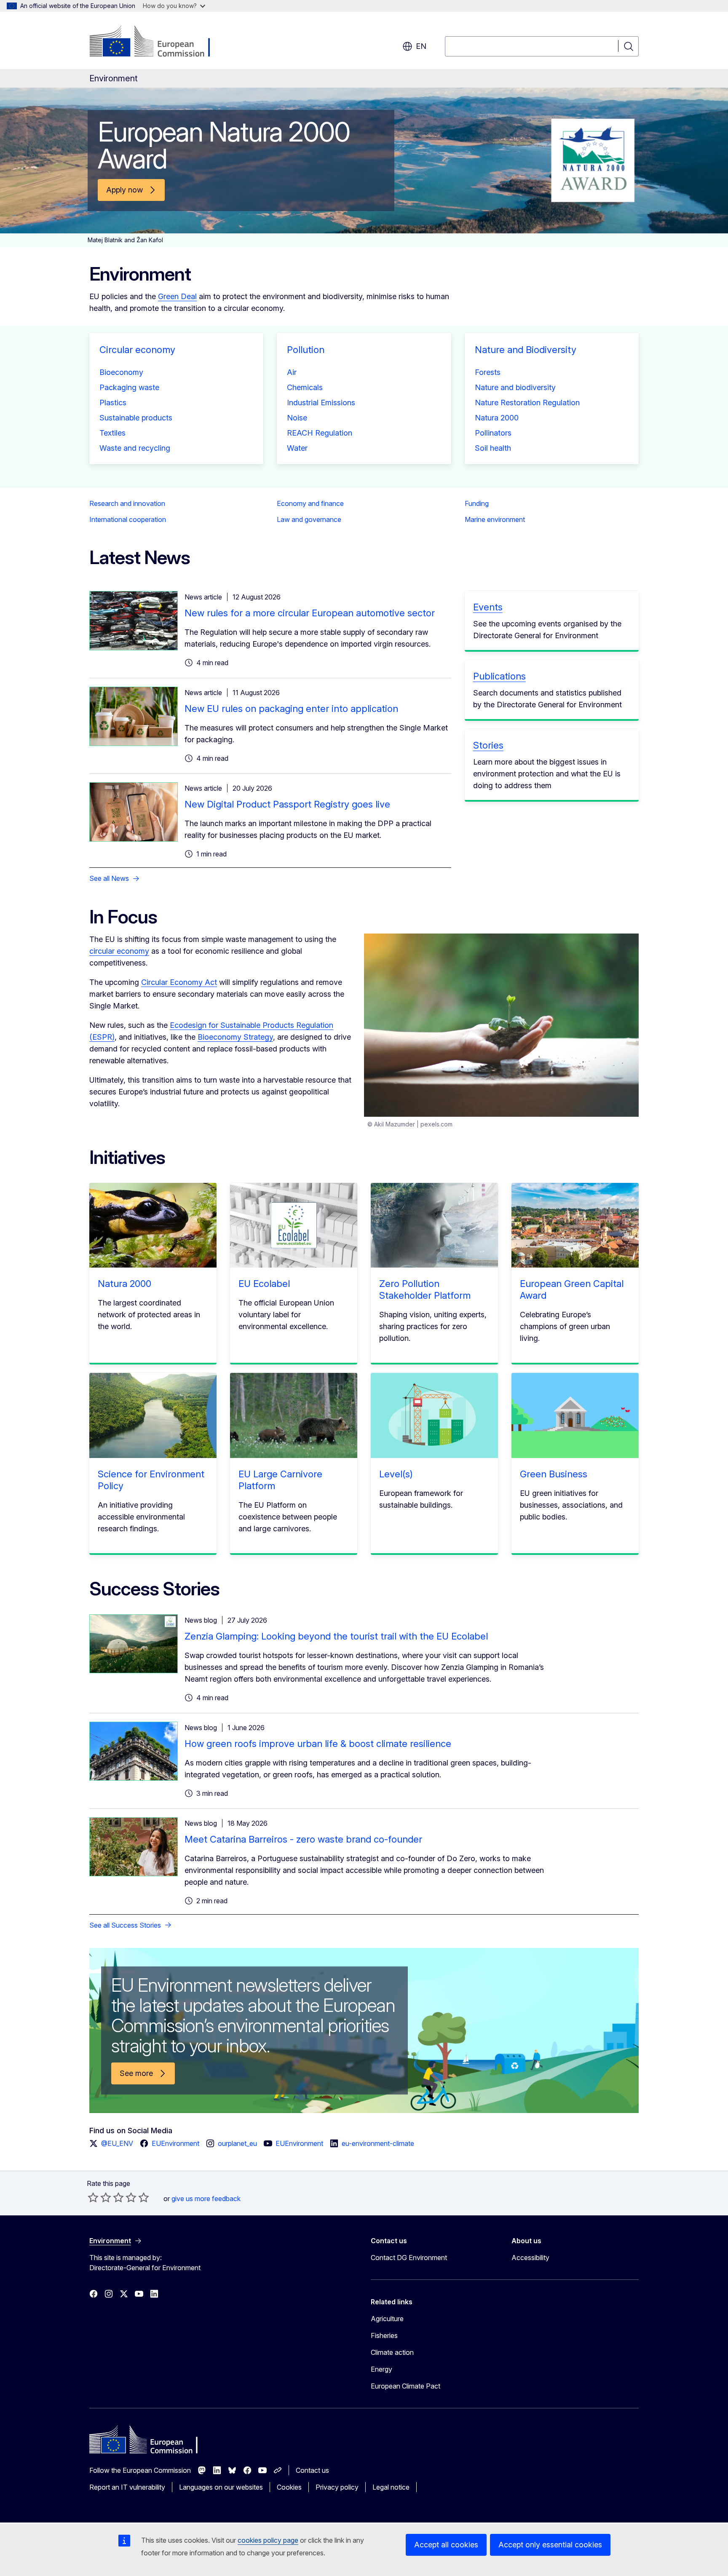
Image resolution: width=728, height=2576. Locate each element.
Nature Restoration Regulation (527, 403)
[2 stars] (99, 2197)
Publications (499, 676)
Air (292, 372)
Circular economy (137, 350)
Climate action (392, 2352)
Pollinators (493, 433)
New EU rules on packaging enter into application (291, 709)
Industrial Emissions (321, 403)
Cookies (289, 2487)
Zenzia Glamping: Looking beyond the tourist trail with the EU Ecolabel (336, 1636)
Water (297, 448)
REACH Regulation (320, 433)
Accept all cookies (446, 2545)
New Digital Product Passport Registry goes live (287, 804)
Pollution (306, 350)
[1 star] (93, 2197)
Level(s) (396, 1474)
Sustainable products (136, 418)
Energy (381, 2369)
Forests (488, 372)
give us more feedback (206, 2199)
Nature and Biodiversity (526, 350)
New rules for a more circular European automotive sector (310, 613)
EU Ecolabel (264, 1284)
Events (488, 607)
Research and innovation (127, 503)
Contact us (312, 2470)
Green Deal (177, 296)
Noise (297, 418)
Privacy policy (337, 2487)
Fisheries (384, 2335)
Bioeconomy (121, 372)
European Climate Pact (405, 2386)
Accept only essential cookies (550, 2545)
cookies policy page (268, 2540)
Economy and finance (310, 503)
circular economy (119, 951)
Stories (488, 745)
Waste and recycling (135, 448)
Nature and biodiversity (515, 387)
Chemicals (305, 387)
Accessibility (530, 2258)
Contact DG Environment (409, 2258)
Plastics (113, 403)
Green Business (554, 1474)
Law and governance (309, 519)
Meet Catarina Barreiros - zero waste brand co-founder (303, 1839)
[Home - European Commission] (157, 42)
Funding (477, 503)
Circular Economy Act (179, 982)
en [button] (421, 46)
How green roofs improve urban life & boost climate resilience (318, 1744)
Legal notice (391, 2487)
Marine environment (495, 519)
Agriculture (387, 2319)
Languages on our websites (221, 2487)
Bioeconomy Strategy (235, 1037)
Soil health (493, 448)
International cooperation (128, 519)
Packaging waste (129, 387)
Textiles (112, 433)
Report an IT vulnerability (127, 2487)
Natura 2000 (497, 418)
